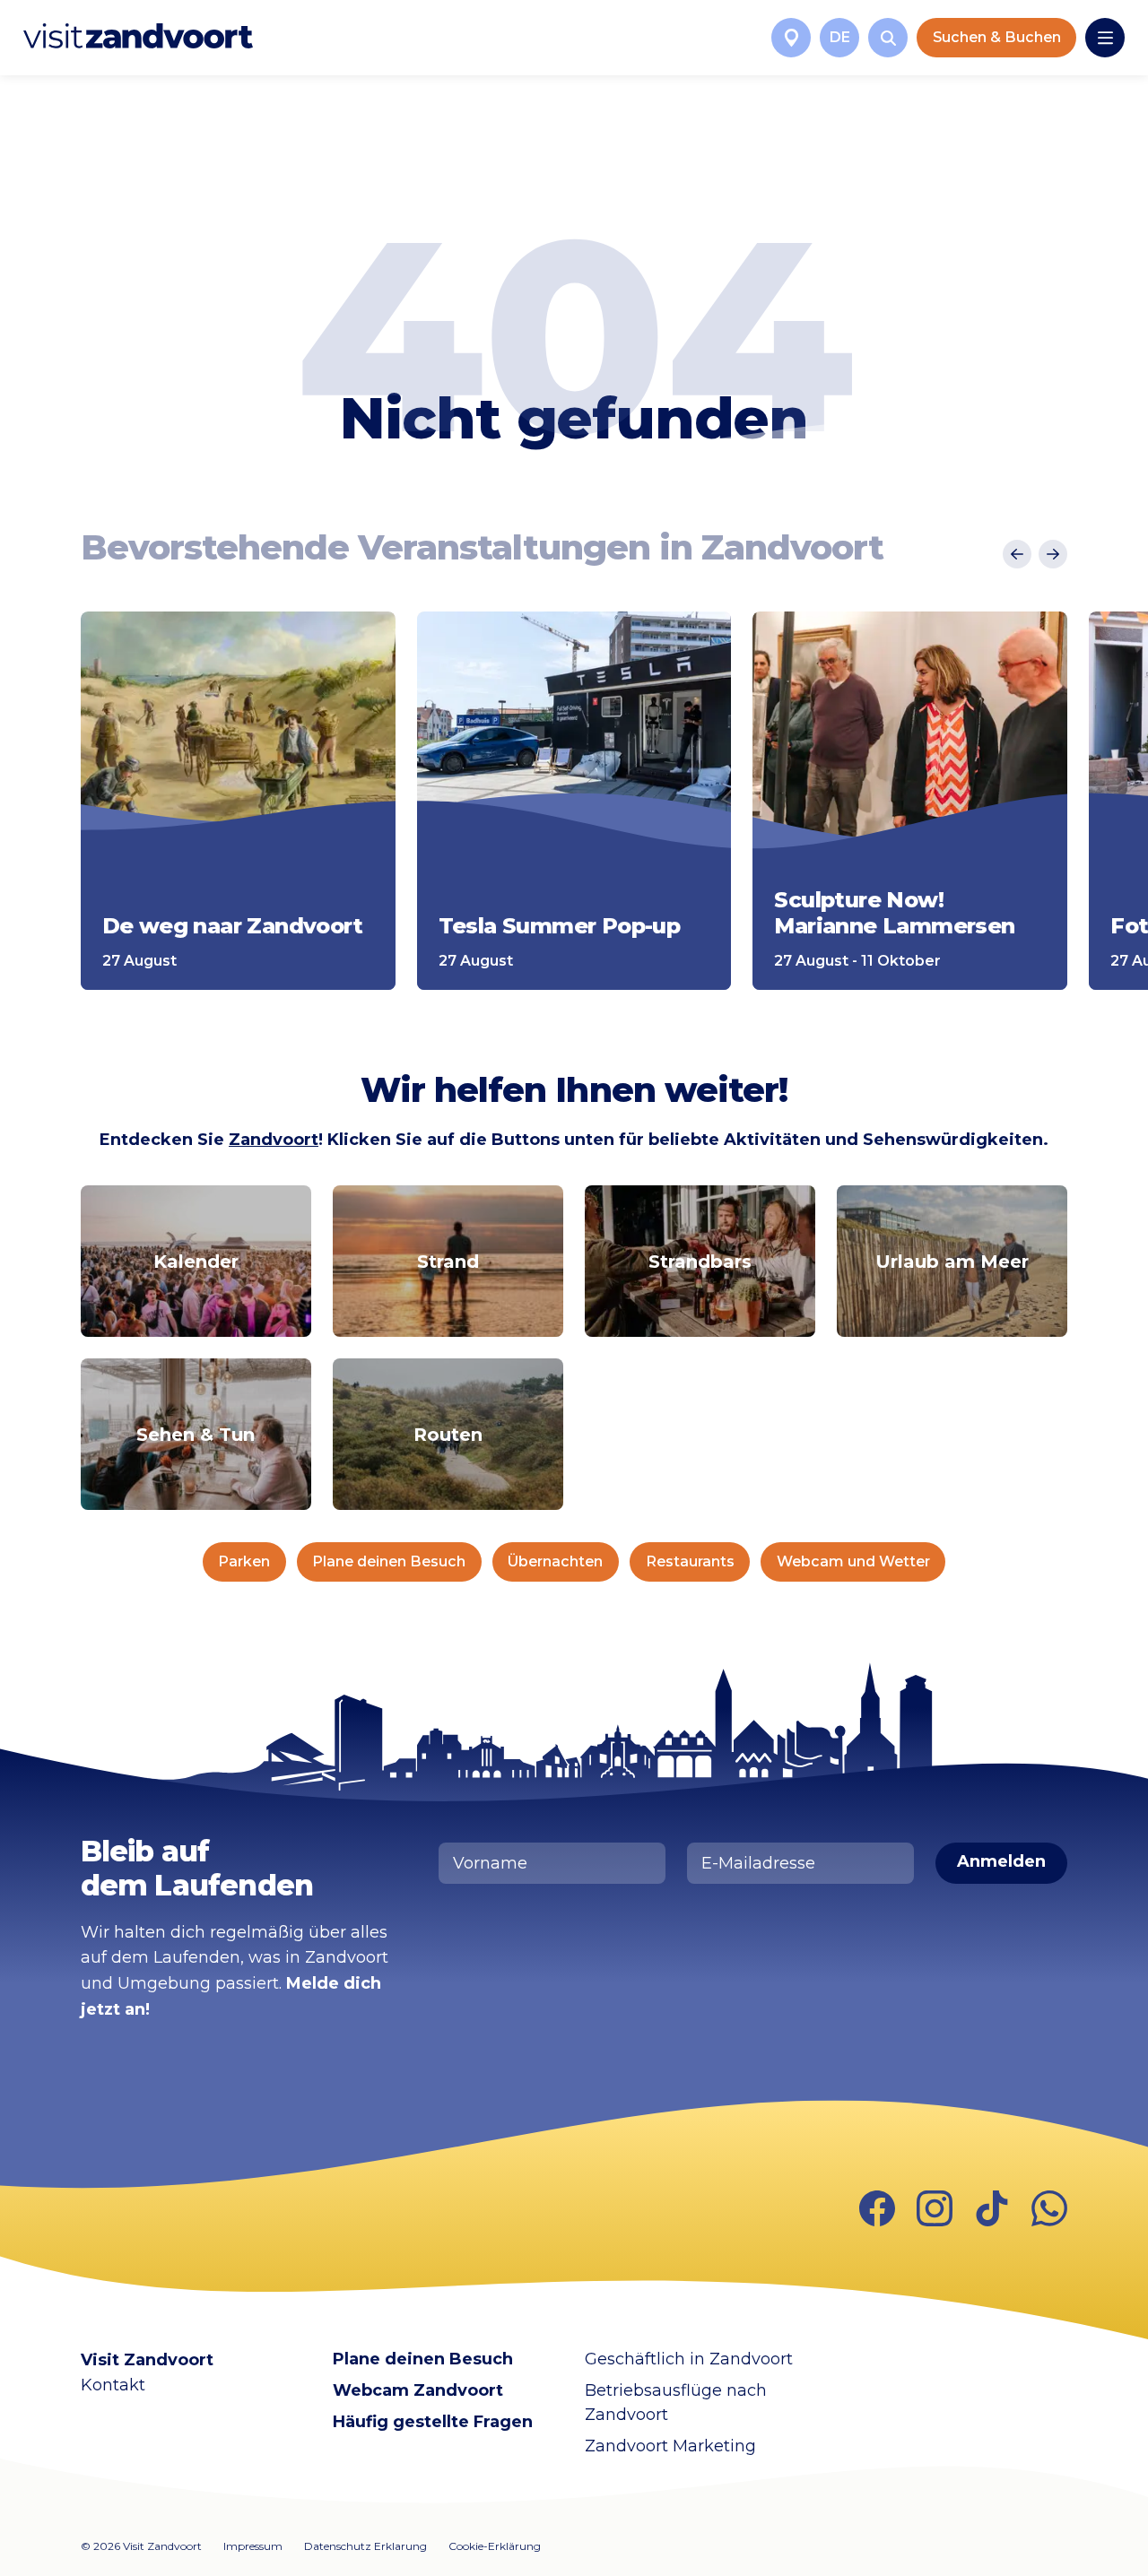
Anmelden (1001, 1861)
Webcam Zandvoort (418, 2390)
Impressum (253, 2546)
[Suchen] (888, 38)
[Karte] (791, 38)
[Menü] (1105, 38)
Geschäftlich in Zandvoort (689, 2359)
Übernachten (555, 1561)
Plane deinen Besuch (389, 1561)
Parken (244, 1561)
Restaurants (690, 1561)
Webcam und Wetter (853, 1561)
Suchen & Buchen (997, 37)
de (840, 37)
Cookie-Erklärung (495, 2546)
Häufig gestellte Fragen (433, 2422)
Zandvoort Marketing (670, 2446)
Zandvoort (274, 1140)
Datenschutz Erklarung (365, 2546)
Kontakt (113, 2385)
